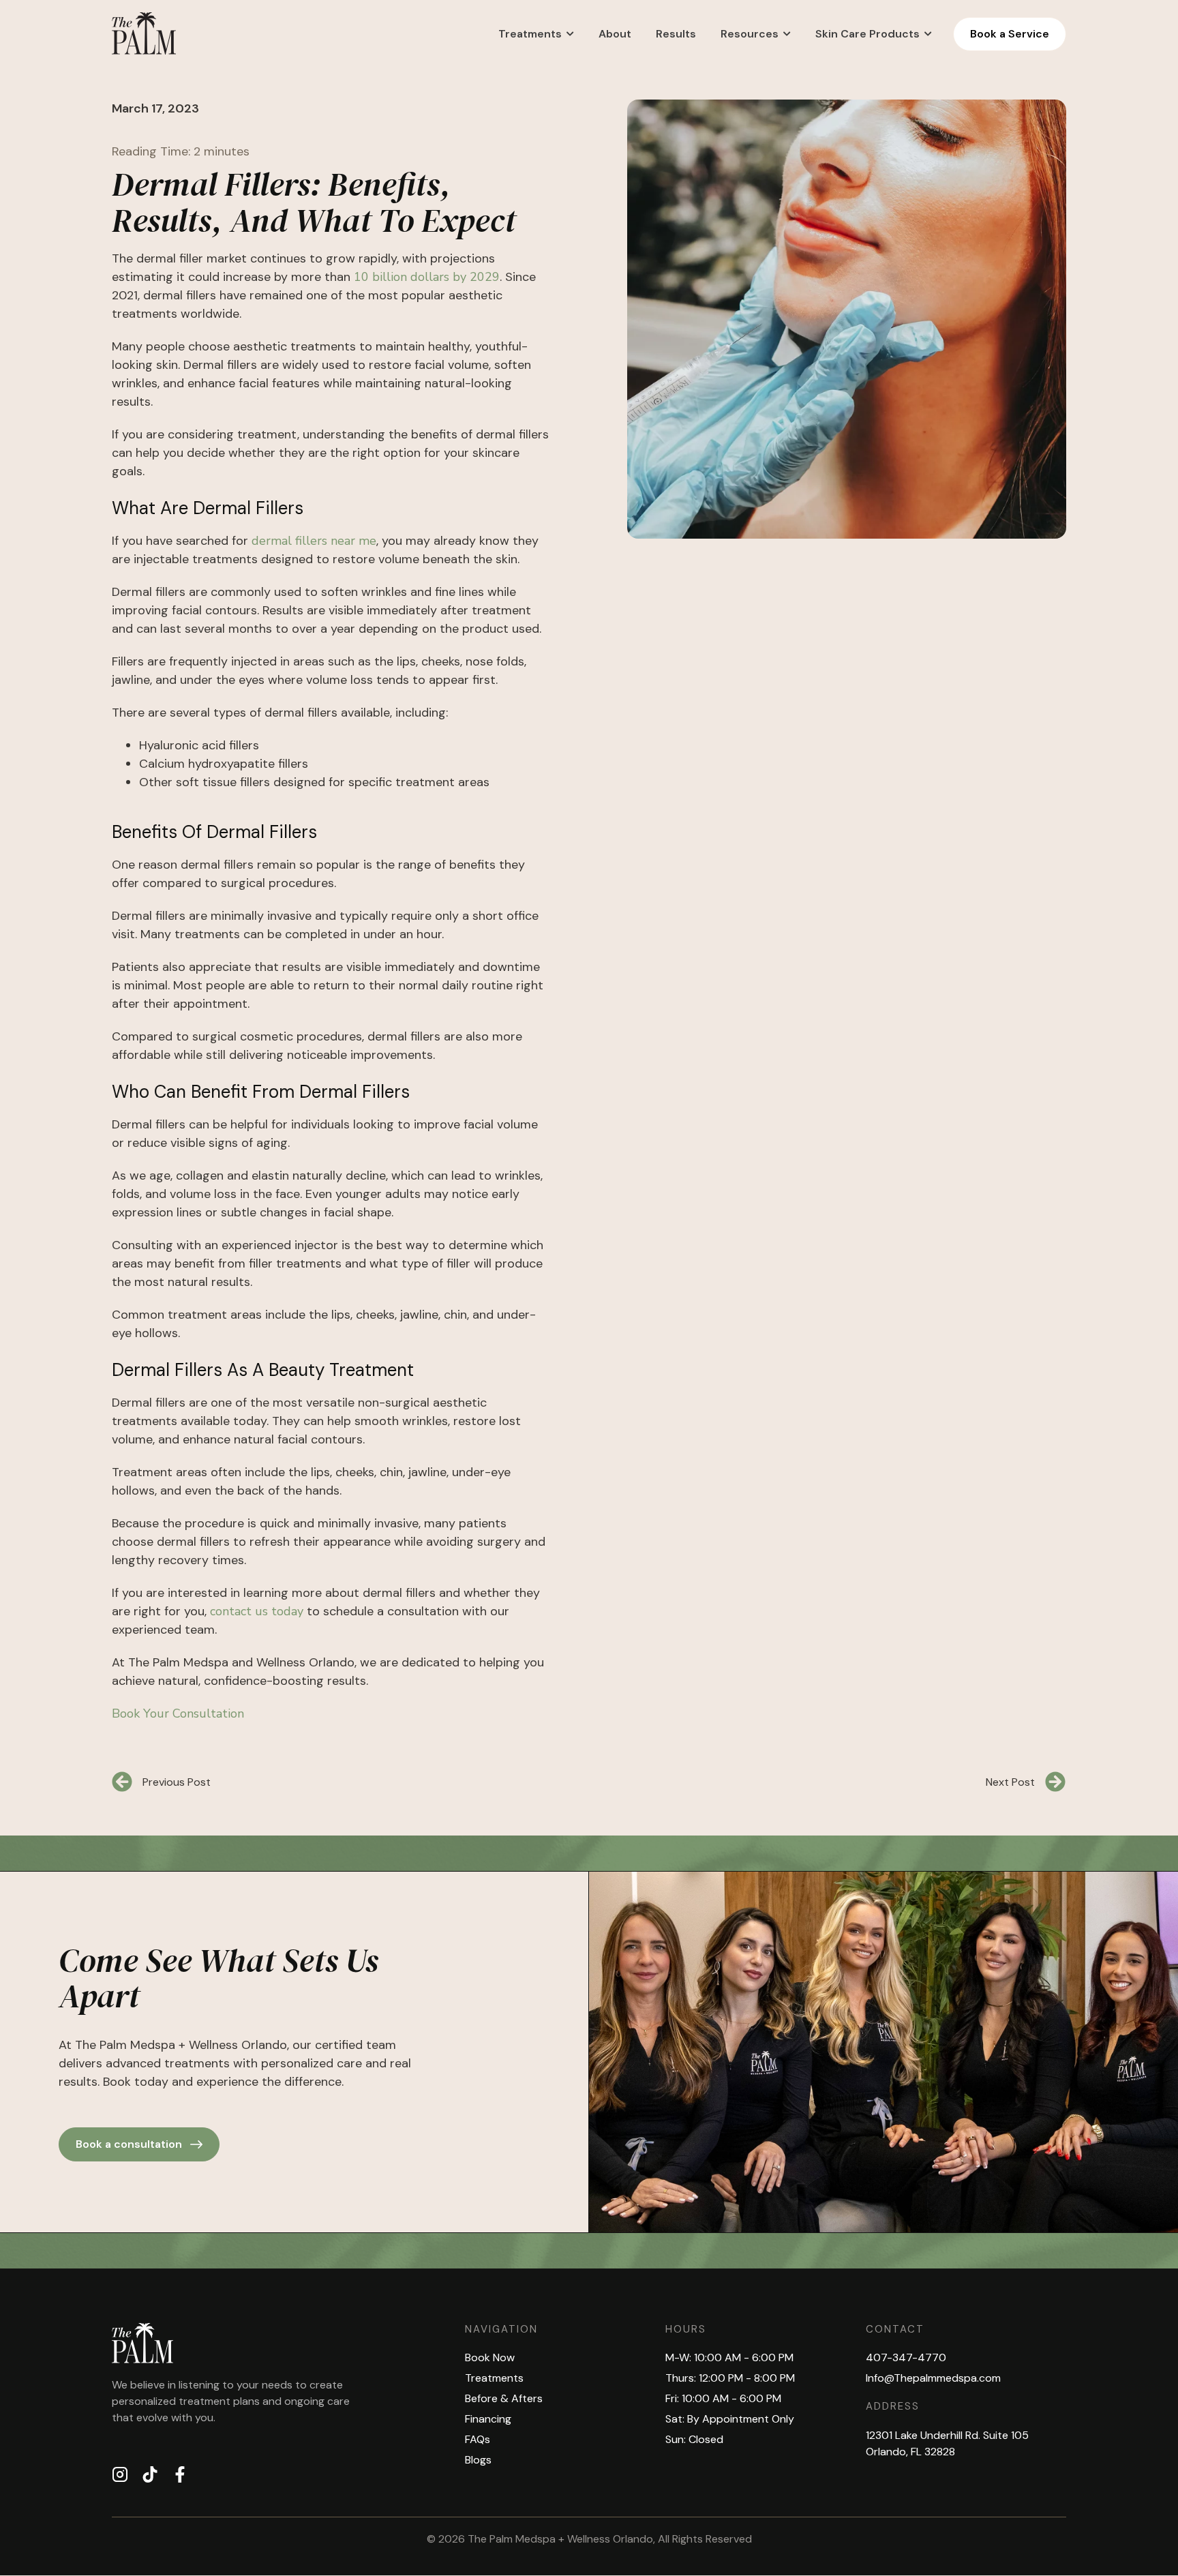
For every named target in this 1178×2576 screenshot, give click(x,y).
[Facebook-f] (180, 2474)
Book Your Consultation (178, 1713)
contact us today (257, 1611)
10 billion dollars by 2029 (427, 277)
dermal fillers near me (314, 541)
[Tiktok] (150, 2474)
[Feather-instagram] (120, 2474)
